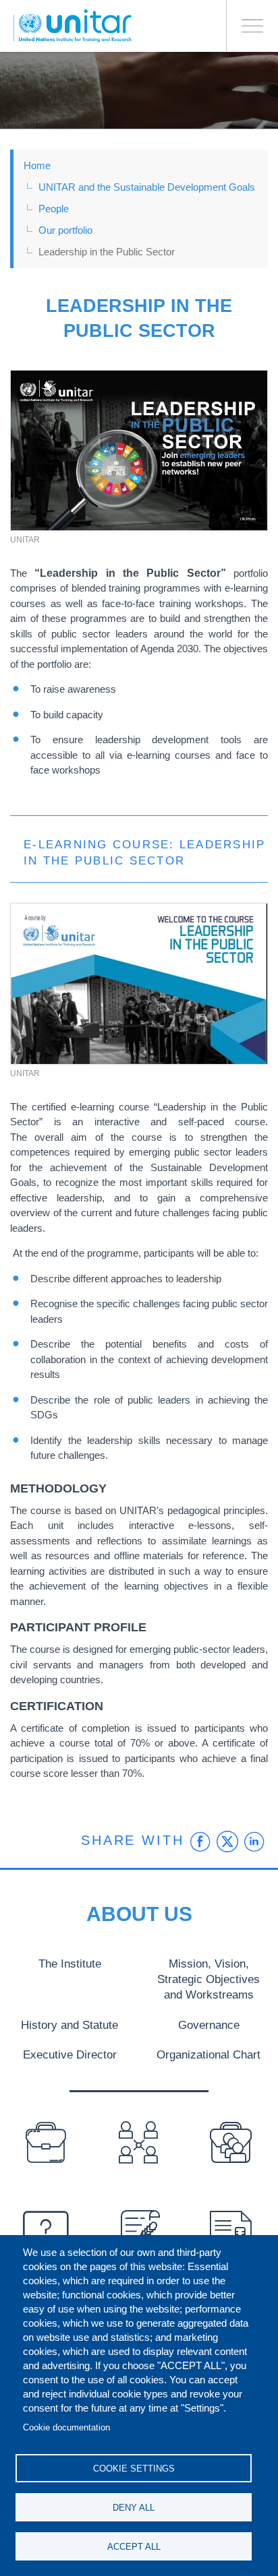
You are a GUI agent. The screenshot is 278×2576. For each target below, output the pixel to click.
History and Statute (69, 2025)
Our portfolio (65, 230)
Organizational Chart (208, 2054)
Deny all (134, 2508)
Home (37, 165)
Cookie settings (134, 2469)
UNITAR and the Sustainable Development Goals (147, 187)
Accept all (134, 2547)
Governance (209, 2025)
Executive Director (70, 2054)
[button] (139, 451)
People (54, 209)
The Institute (70, 1964)
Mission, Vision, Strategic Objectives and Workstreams (208, 1979)
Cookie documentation (66, 2427)
